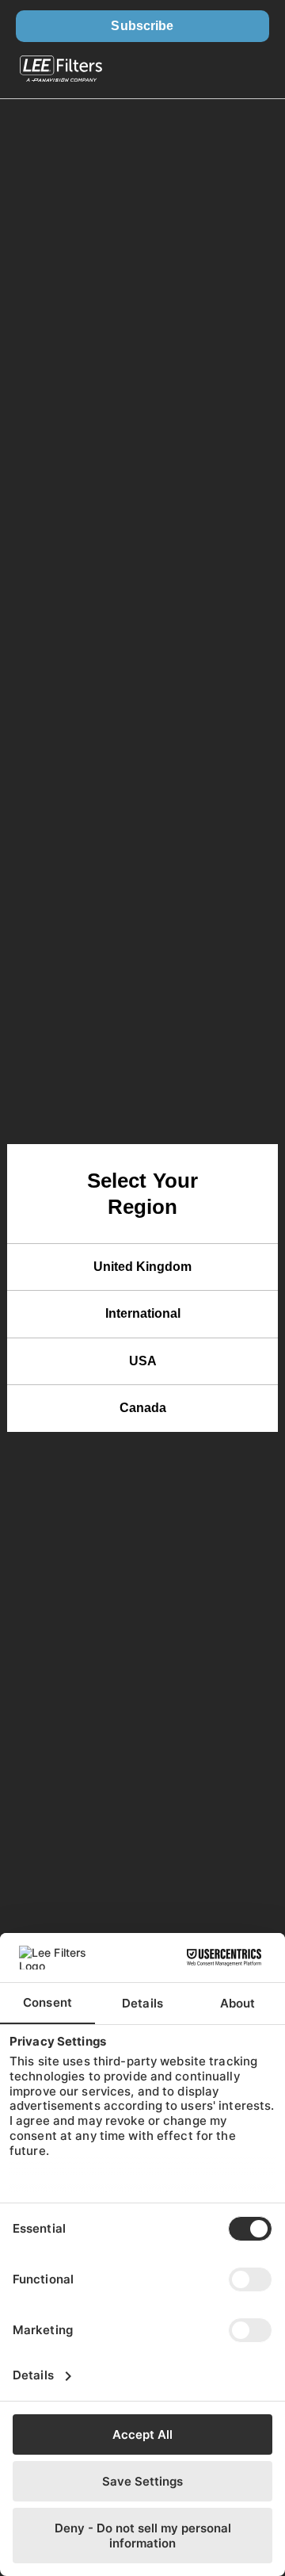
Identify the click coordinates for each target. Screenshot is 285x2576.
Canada (143, 1408)
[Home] (61, 71)
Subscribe (142, 26)
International (143, 1313)
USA (143, 1361)
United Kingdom (142, 1267)
